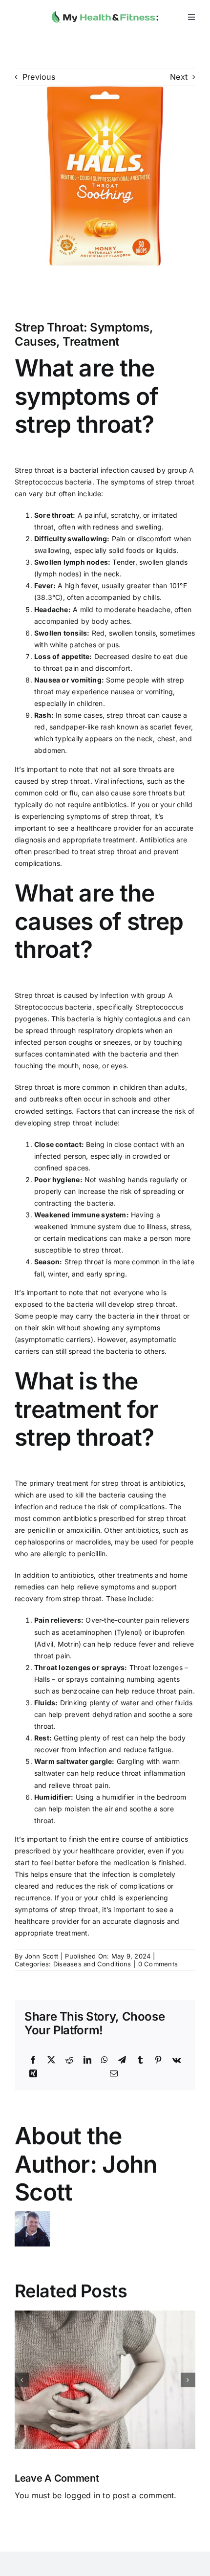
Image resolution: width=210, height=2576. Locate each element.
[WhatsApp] (105, 2060)
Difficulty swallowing (71, 539)
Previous (39, 77)
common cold (37, 793)
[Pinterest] (158, 2060)
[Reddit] (69, 2060)
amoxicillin (83, 1530)
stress (180, 1226)
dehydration (112, 1714)
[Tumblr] (140, 2060)
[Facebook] (33, 2060)
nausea (123, 692)
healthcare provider (109, 828)
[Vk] (177, 2060)
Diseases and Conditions (92, 1964)
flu (73, 793)
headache (154, 609)
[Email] (114, 2074)
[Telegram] (122, 2060)
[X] (51, 2060)
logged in (82, 2495)
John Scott (42, 1956)
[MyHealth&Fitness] (105, 9)
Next (179, 77)
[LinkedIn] (87, 2060)
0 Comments (158, 1964)
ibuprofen (169, 1632)
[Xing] (33, 2074)
